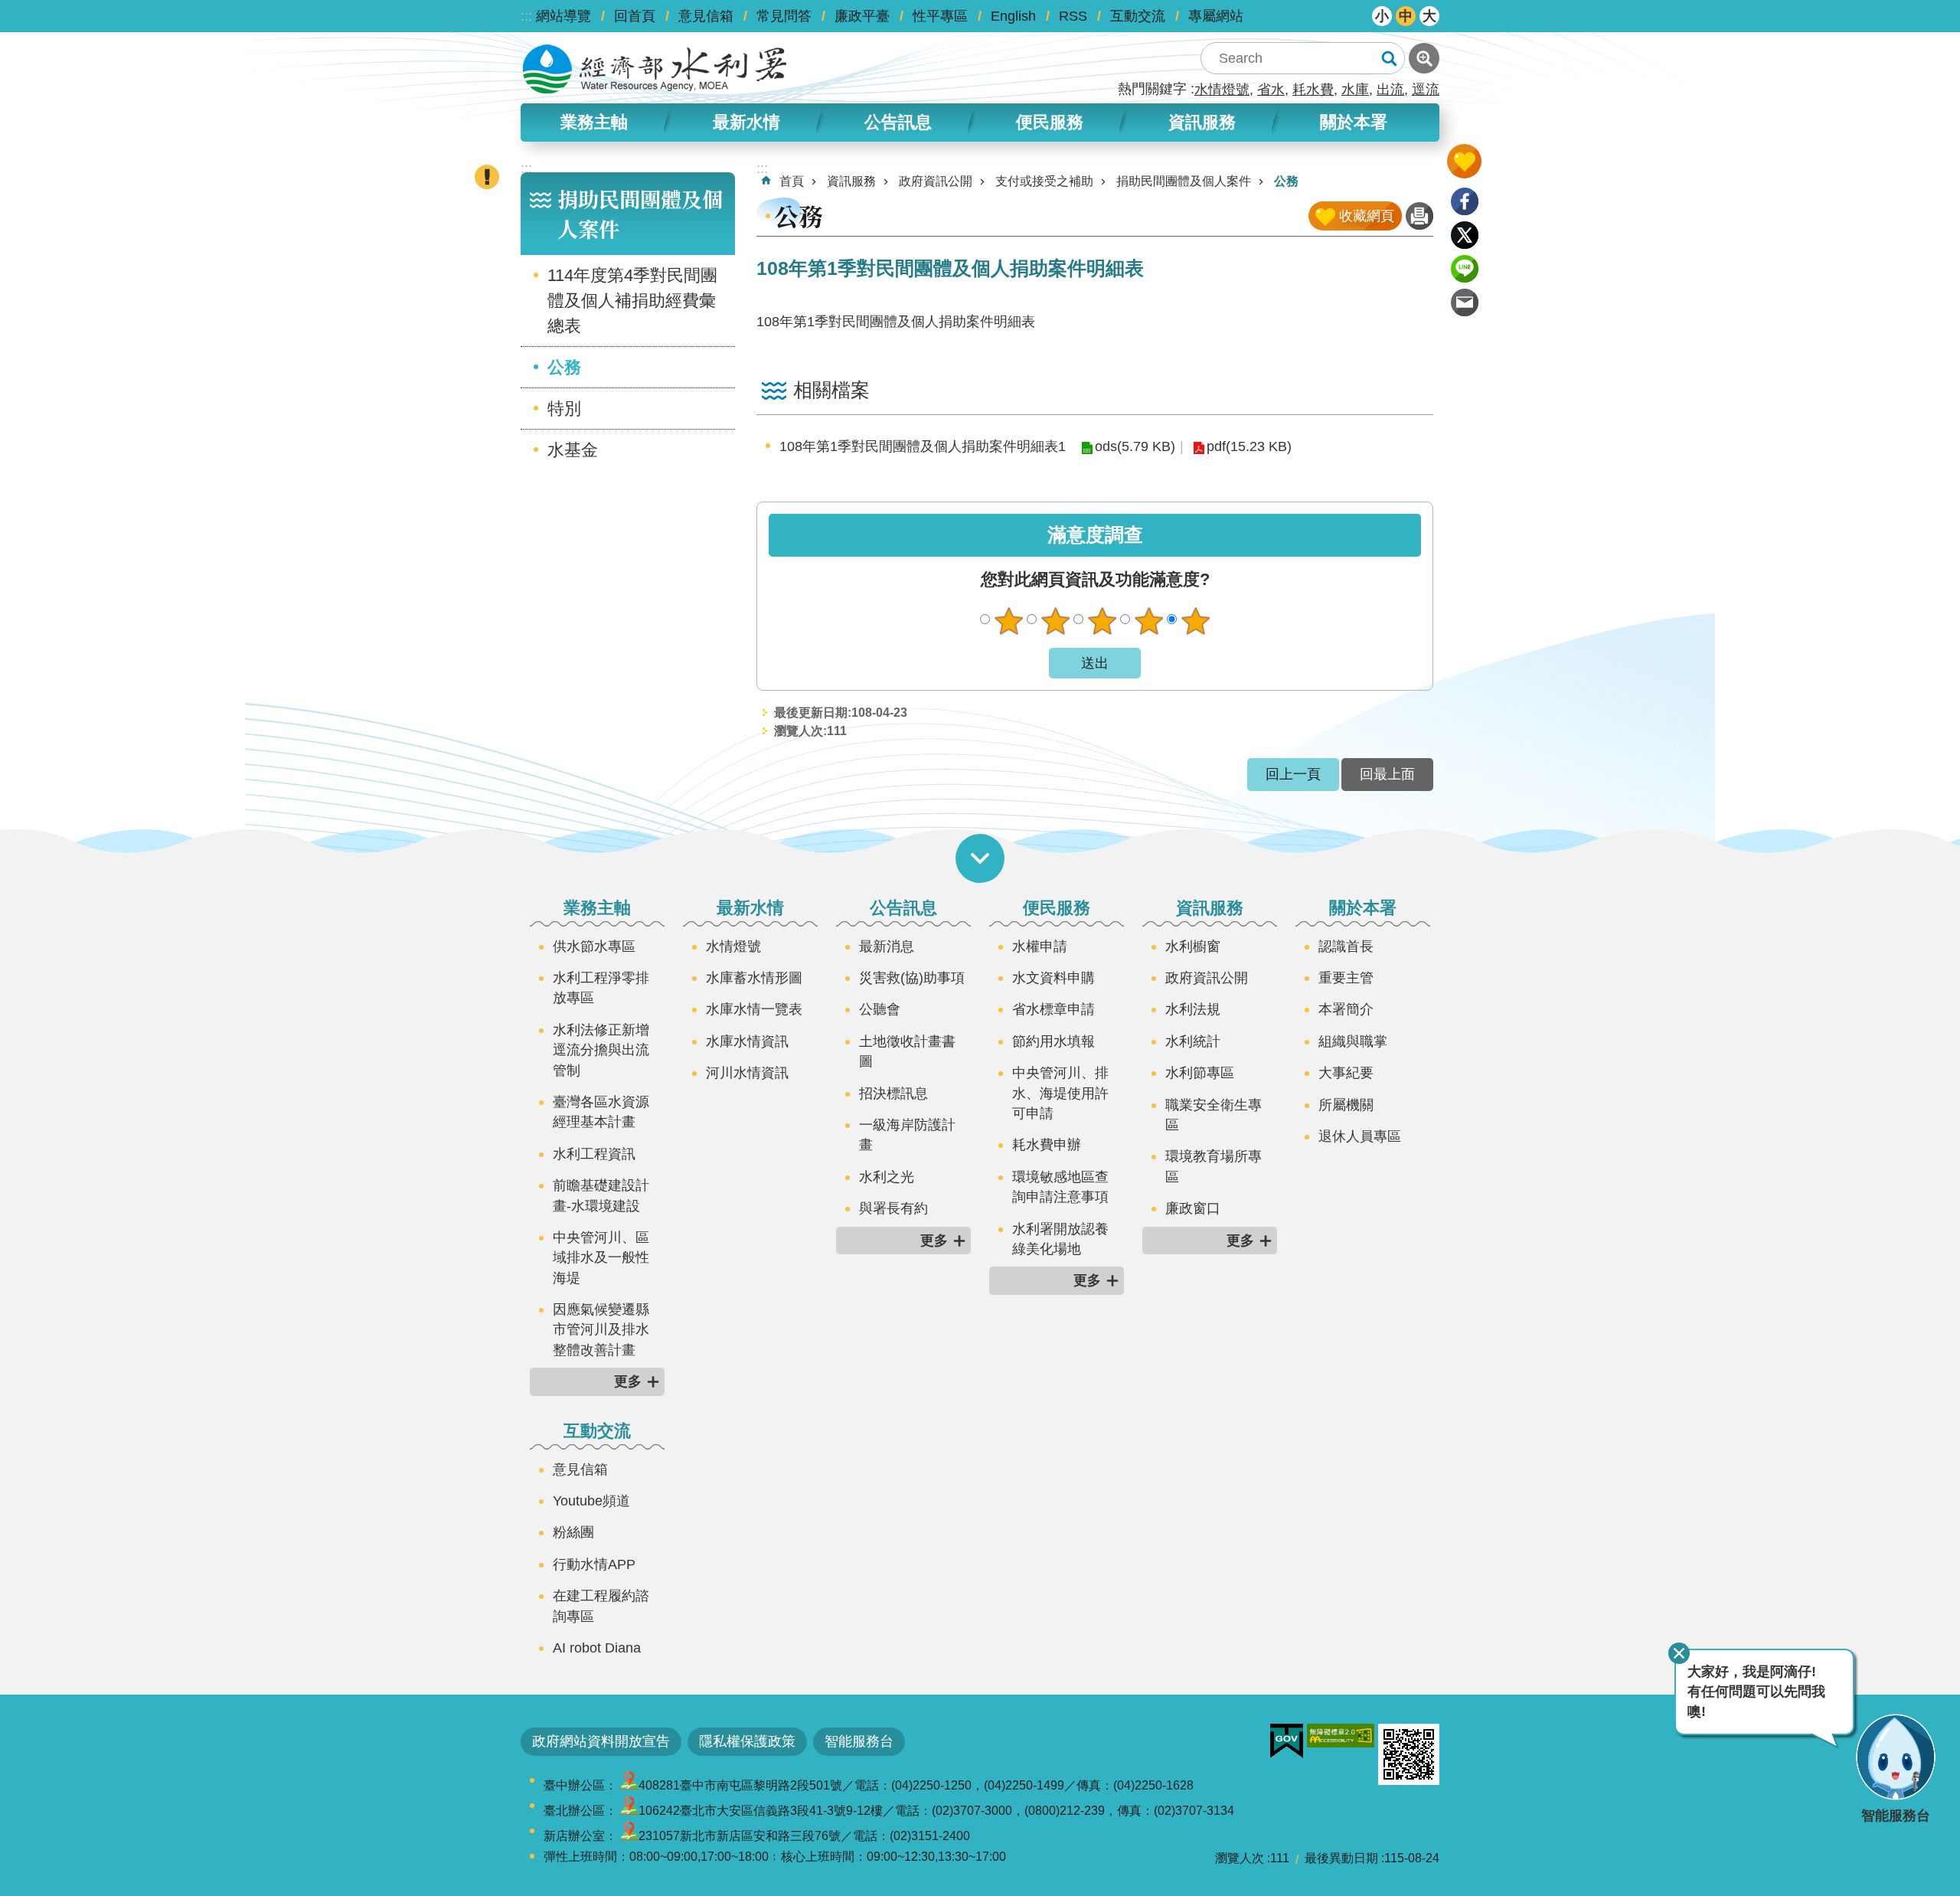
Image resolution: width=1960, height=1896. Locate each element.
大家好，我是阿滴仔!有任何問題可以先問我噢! (1756, 1692)
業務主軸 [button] (594, 122)
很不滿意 (1008, 621)
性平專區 (940, 16)
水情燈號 (1222, 90)
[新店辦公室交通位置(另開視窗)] (629, 1836)
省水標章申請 (1053, 1009)
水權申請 (1040, 946)
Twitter (1465, 235)
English (1013, 16)
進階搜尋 (1424, 58)
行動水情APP (594, 1564)
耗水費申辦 (1047, 1145)
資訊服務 (851, 181)
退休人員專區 (1360, 1136)
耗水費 (1313, 90)
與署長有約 (893, 1208)
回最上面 (1387, 774)
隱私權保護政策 (747, 1741)
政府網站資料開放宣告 (601, 1741)
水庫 (1355, 90)
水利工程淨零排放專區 (601, 988)
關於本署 (1363, 908)
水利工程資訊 (594, 1154)
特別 (564, 409)
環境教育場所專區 (1214, 1166)
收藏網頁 (1367, 216)
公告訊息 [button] (898, 122)
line (1465, 269)
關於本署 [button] (1354, 122)
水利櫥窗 (1193, 946)
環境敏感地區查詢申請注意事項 (1060, 1187)
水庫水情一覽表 (754, 1009)
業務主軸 (597, 908)
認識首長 (1346, 946)
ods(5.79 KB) (1135, 446)
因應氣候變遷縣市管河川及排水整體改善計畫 (601, 1330)
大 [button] (1429, 16)
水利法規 (1193, 1009)
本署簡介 (1346, 1009)
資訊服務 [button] (1202, 122)
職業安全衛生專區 (1214, 1115)
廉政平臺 (862, 16)
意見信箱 (706, 16)
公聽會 (880, 1009)
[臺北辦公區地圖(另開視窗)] (629, 1811)
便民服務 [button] (1050, 122)
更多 (628, 1381)
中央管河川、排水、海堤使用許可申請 (1060, 1093)
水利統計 (1193, 1041)
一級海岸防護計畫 (907, 1135)
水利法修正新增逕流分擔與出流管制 (601, 1050)
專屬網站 (1216, 16)
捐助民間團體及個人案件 (1184, 181)
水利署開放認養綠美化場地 (1060, 1239)
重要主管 (1346, 978)
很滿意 (1195, 621)
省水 (1271, 90)
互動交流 (1138, 16)
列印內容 (1419, 216)
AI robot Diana (597, 1648)
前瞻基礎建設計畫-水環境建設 (601, 1195)
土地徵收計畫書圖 (907, 1051)
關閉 (1679, 1653)
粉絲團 (573, 1532)
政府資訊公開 (936, 181)
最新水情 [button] (746, 122)
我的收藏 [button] (1464, 161)
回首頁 (635, 16)
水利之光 (887, 1177)
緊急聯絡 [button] (487, 177)
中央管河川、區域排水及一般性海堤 (601, 1258)
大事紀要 (1346, 1073)
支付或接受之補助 (1044, 181)
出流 (1390, 90)
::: (526, 16)
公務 (564, 367)
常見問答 (784, 16)
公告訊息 (903, 908)
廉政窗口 (1193, 1208)
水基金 (573, 450)
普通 (1102, 621)
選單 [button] (980, 858)
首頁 (792, 181)
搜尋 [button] (1389, 58)
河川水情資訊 (747, 1073)
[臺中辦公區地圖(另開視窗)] (629, 1785)
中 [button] (1406, 16)
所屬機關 (1346, 1105)
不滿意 (1055, 621)
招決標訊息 (893, 1093)
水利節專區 (1200, 1073)
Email (1465, 302)
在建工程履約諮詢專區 (601, 1606)
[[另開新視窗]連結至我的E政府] (1287, 1741)
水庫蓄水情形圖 (754, 978)
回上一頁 (1293, 774)
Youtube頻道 (591, 1501)
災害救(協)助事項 (912, 978)
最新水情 (750, 908)
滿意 (1148, 621)
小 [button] (1382, 16)
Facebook (1465, 201)
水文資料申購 (1053, 978)
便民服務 (1057, 908)
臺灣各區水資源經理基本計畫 (601, 1112)
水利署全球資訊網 (655, 69)
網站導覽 (563, 16)
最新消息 (887, 946)
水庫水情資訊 (747, 1041)
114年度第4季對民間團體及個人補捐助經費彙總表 (632, 301)
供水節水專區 (594, 946)
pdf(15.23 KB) (1249, 446)
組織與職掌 (1353, 1041)
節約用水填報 (1053, 1041)
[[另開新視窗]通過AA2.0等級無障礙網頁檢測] (1341, 1736)
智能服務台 (859, 1741)
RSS (1073, 16)
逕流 (1426, 90)
